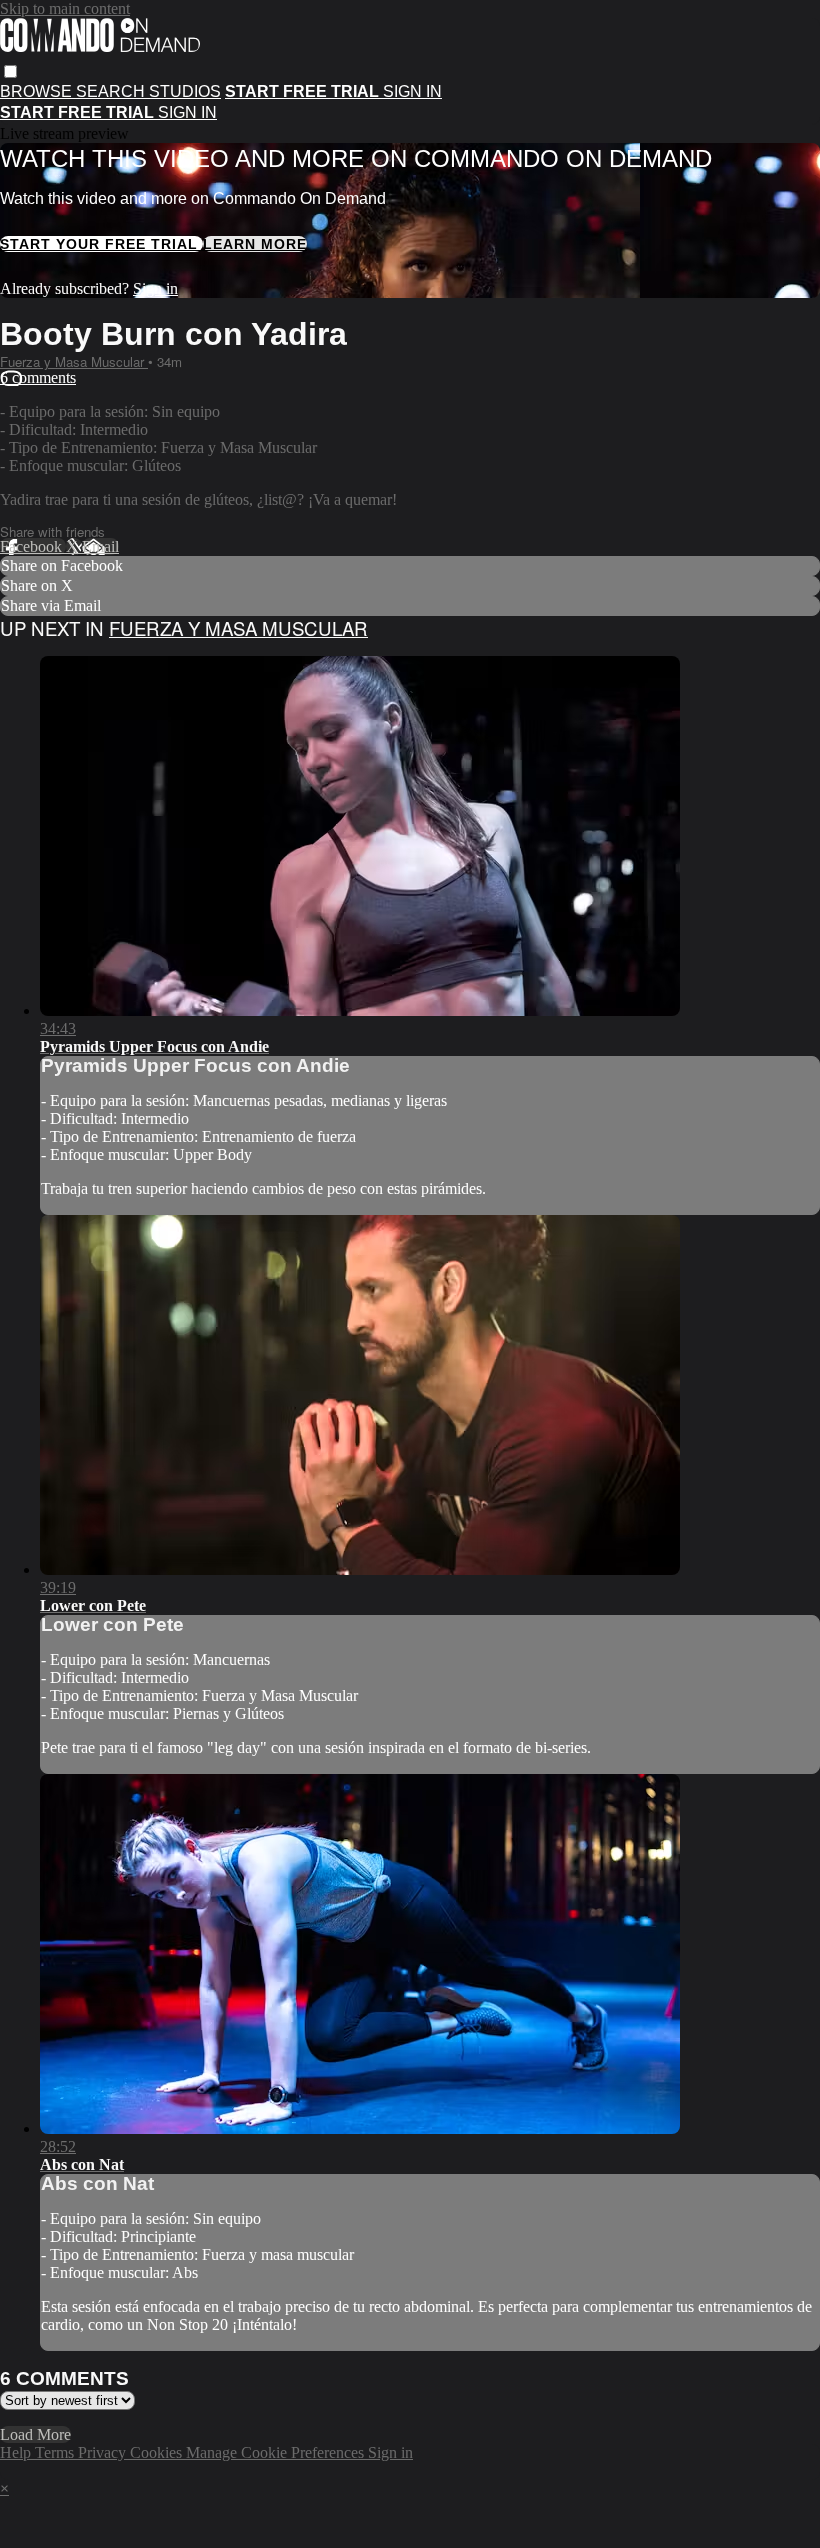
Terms (56, 2452)
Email (100, 546)
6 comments (38, 377)
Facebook (33, 546)
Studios (185, 91)
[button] (10, 71)
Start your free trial (101, 244)
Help (17, 2452)
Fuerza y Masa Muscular (74, 361)
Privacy (104, 2452)
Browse (38, 91)
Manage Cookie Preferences (277, 2452)
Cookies (158, 2452)
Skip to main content (65, 8)
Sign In (187, 112)
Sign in (412, 91)
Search (112, 91)
